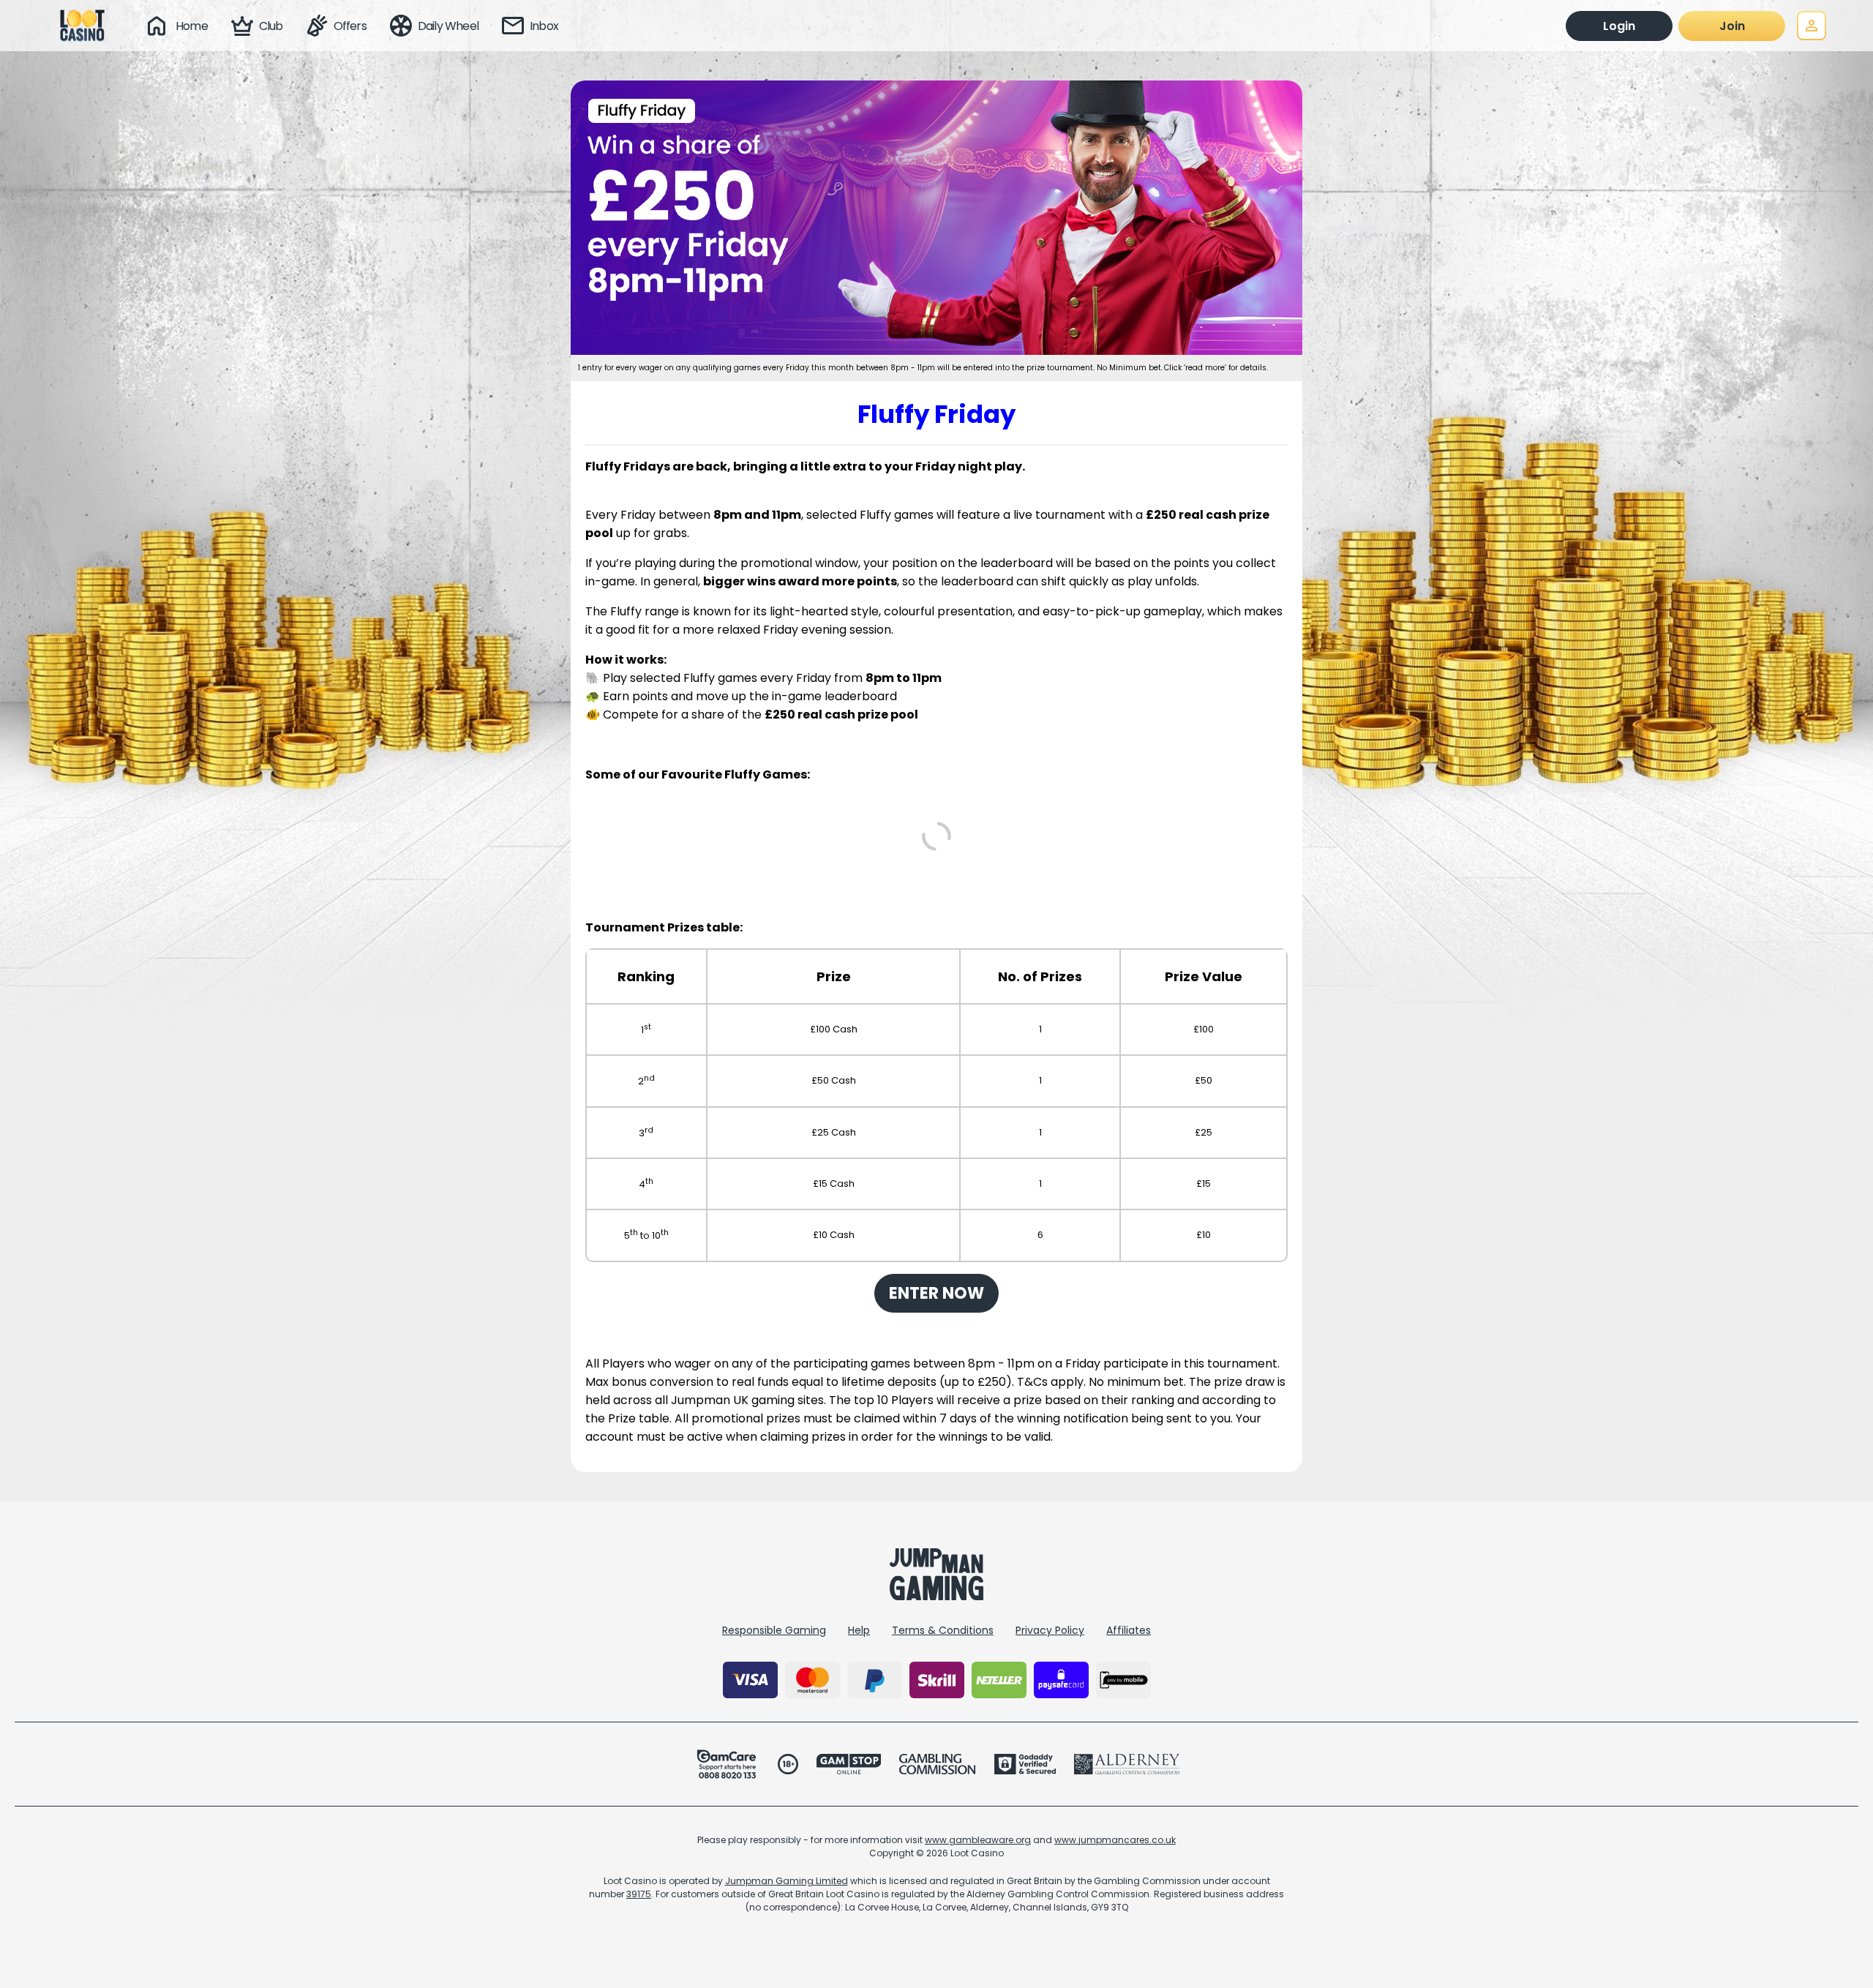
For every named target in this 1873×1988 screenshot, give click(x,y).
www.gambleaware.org (978, 1840)
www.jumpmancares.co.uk (1115, 1840)
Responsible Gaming (774, 1630)
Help (859, 1630)
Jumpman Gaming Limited (787, 1881)
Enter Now (936, 1293)
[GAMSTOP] (849, 1764)
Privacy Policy (1050, 1630)
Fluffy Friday (936, 414)
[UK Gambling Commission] (937, 1764)
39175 (639, 1894)
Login (1619, 26)
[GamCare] (727, 1764)
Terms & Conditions (943, 1630)
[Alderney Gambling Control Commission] (1127, 1764)
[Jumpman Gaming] (936, 1596)
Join (1732, 26)
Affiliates (1129, 1630)
